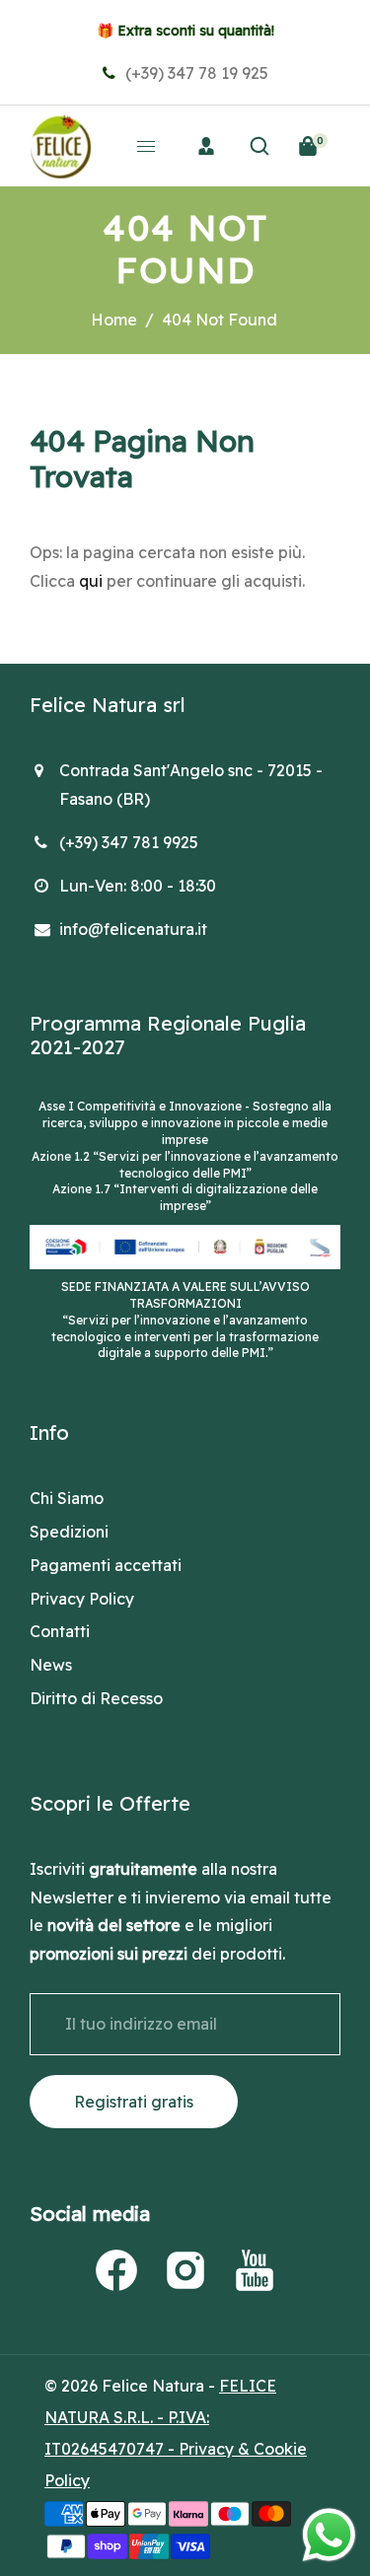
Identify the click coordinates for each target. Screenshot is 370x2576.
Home (114, 320)
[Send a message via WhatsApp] (329, 2535)
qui (91, 581)
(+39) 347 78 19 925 (195, 73)
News (51, 1665)
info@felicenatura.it (133, 929)
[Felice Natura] (60, 144)
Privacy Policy (82, 1599)
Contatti (60, 1631)
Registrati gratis (134, 2102)
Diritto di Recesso (96, 1698)
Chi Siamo (67, 1498)
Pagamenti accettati (106, 1565)
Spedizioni (69, 1532)
